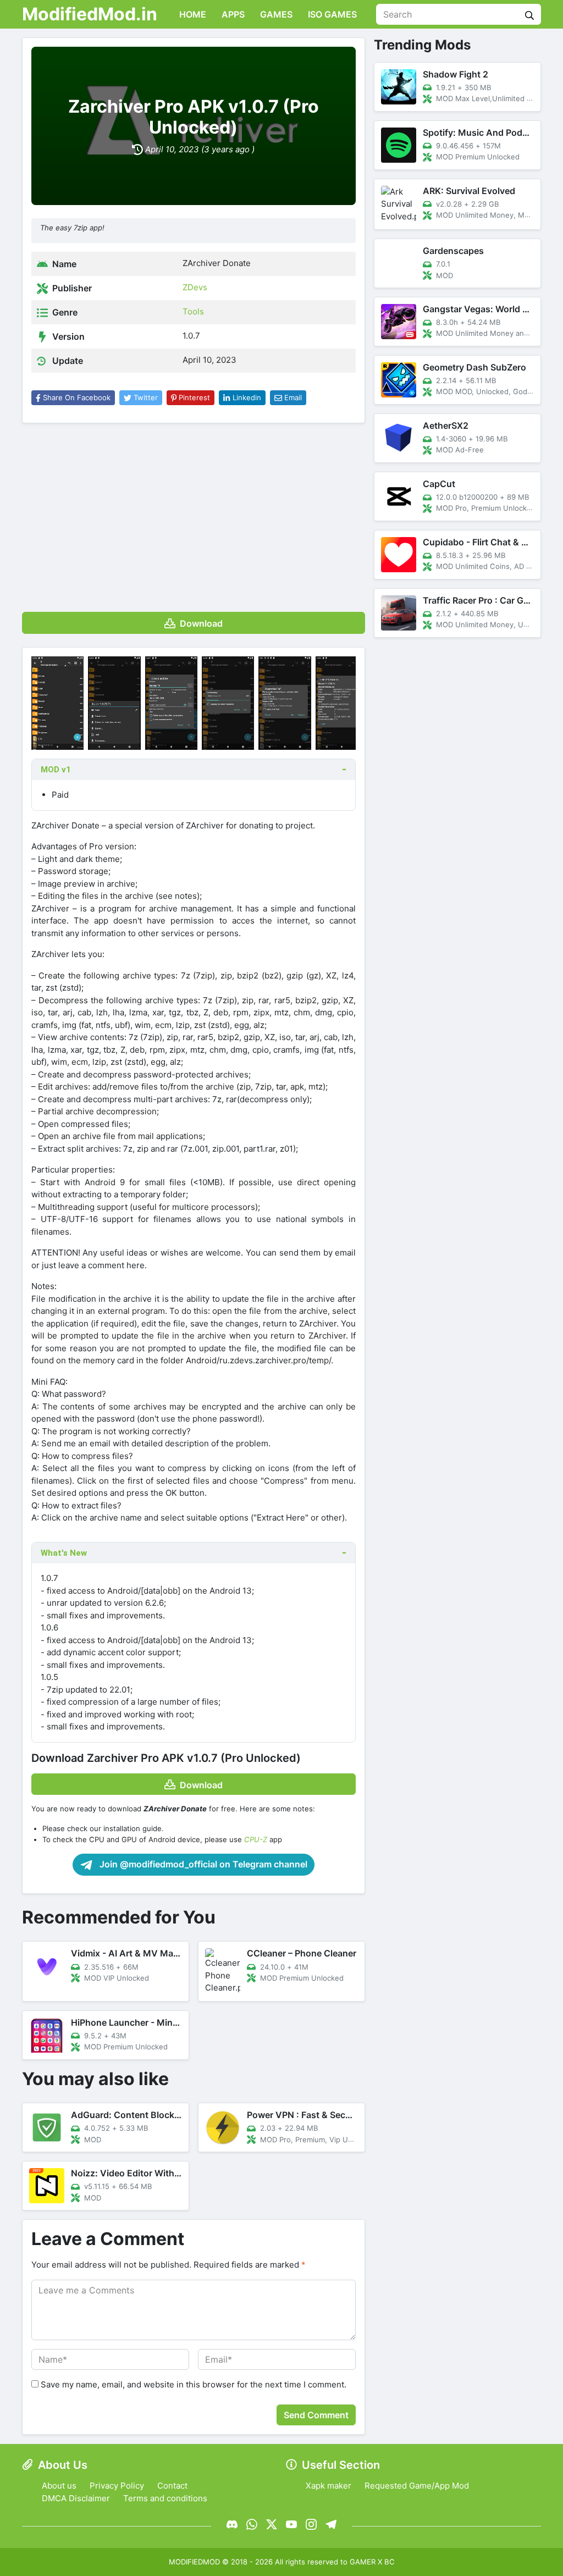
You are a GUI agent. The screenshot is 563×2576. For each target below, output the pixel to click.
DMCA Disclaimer (76, 2498)
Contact (172, 2486)
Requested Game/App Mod (417, 2486)
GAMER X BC (372, 2562)
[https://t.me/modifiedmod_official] (331, 2524)
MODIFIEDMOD (194, 2562)
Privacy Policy (117, 2486)
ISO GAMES (331, 14)
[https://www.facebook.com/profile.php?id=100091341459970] (232, 2524)
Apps (232, 14)
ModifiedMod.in (90, 14)
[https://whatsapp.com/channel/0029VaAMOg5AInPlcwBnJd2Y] (252, 2524)
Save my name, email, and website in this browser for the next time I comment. (194, 2384)
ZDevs (195, 287)
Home (192, 14)
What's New (64, 1553)
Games (275, 14)
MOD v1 (56, 770)
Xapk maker (329, 2486)
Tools (193, 311)
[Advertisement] (194, 513)
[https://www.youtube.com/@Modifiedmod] (291, 2524)
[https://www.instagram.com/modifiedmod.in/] (311, 2524)
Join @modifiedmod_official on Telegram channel (202, 1864)
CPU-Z (256, 1839)
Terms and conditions (165, 2498)
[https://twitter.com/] (272, 2524)
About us (59, 2486)
